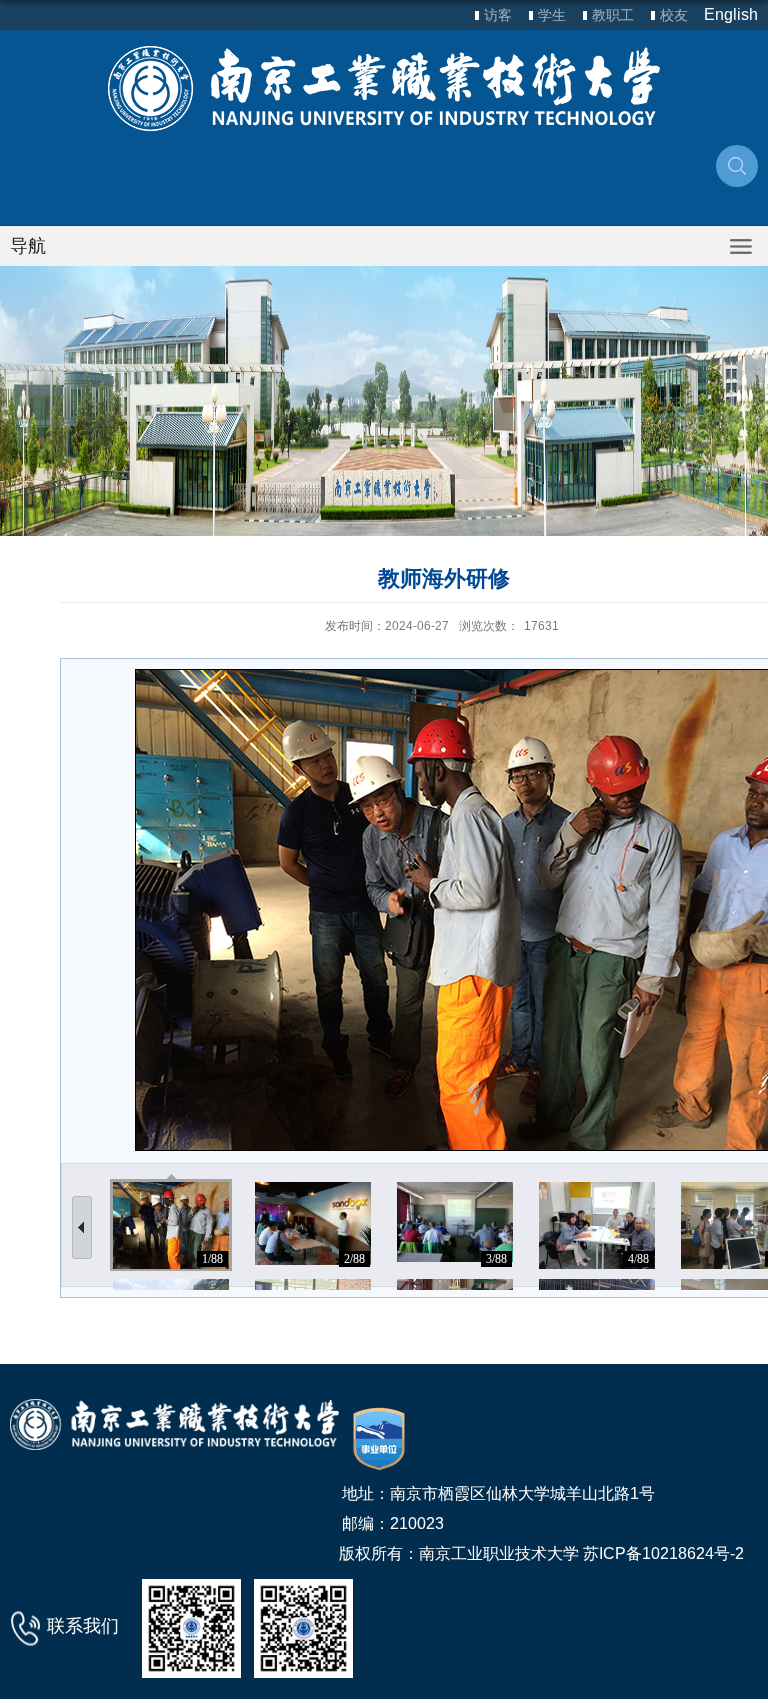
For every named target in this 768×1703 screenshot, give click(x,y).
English (731, 14)
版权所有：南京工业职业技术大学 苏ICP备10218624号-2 (541, 1553)
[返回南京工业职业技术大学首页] (384, 88)
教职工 (613, 15)
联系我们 (83, 1626)
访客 (498, 15)
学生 (552, 15)
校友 (674, 15)
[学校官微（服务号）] (191, 1627)
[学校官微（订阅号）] (303, 1627)
